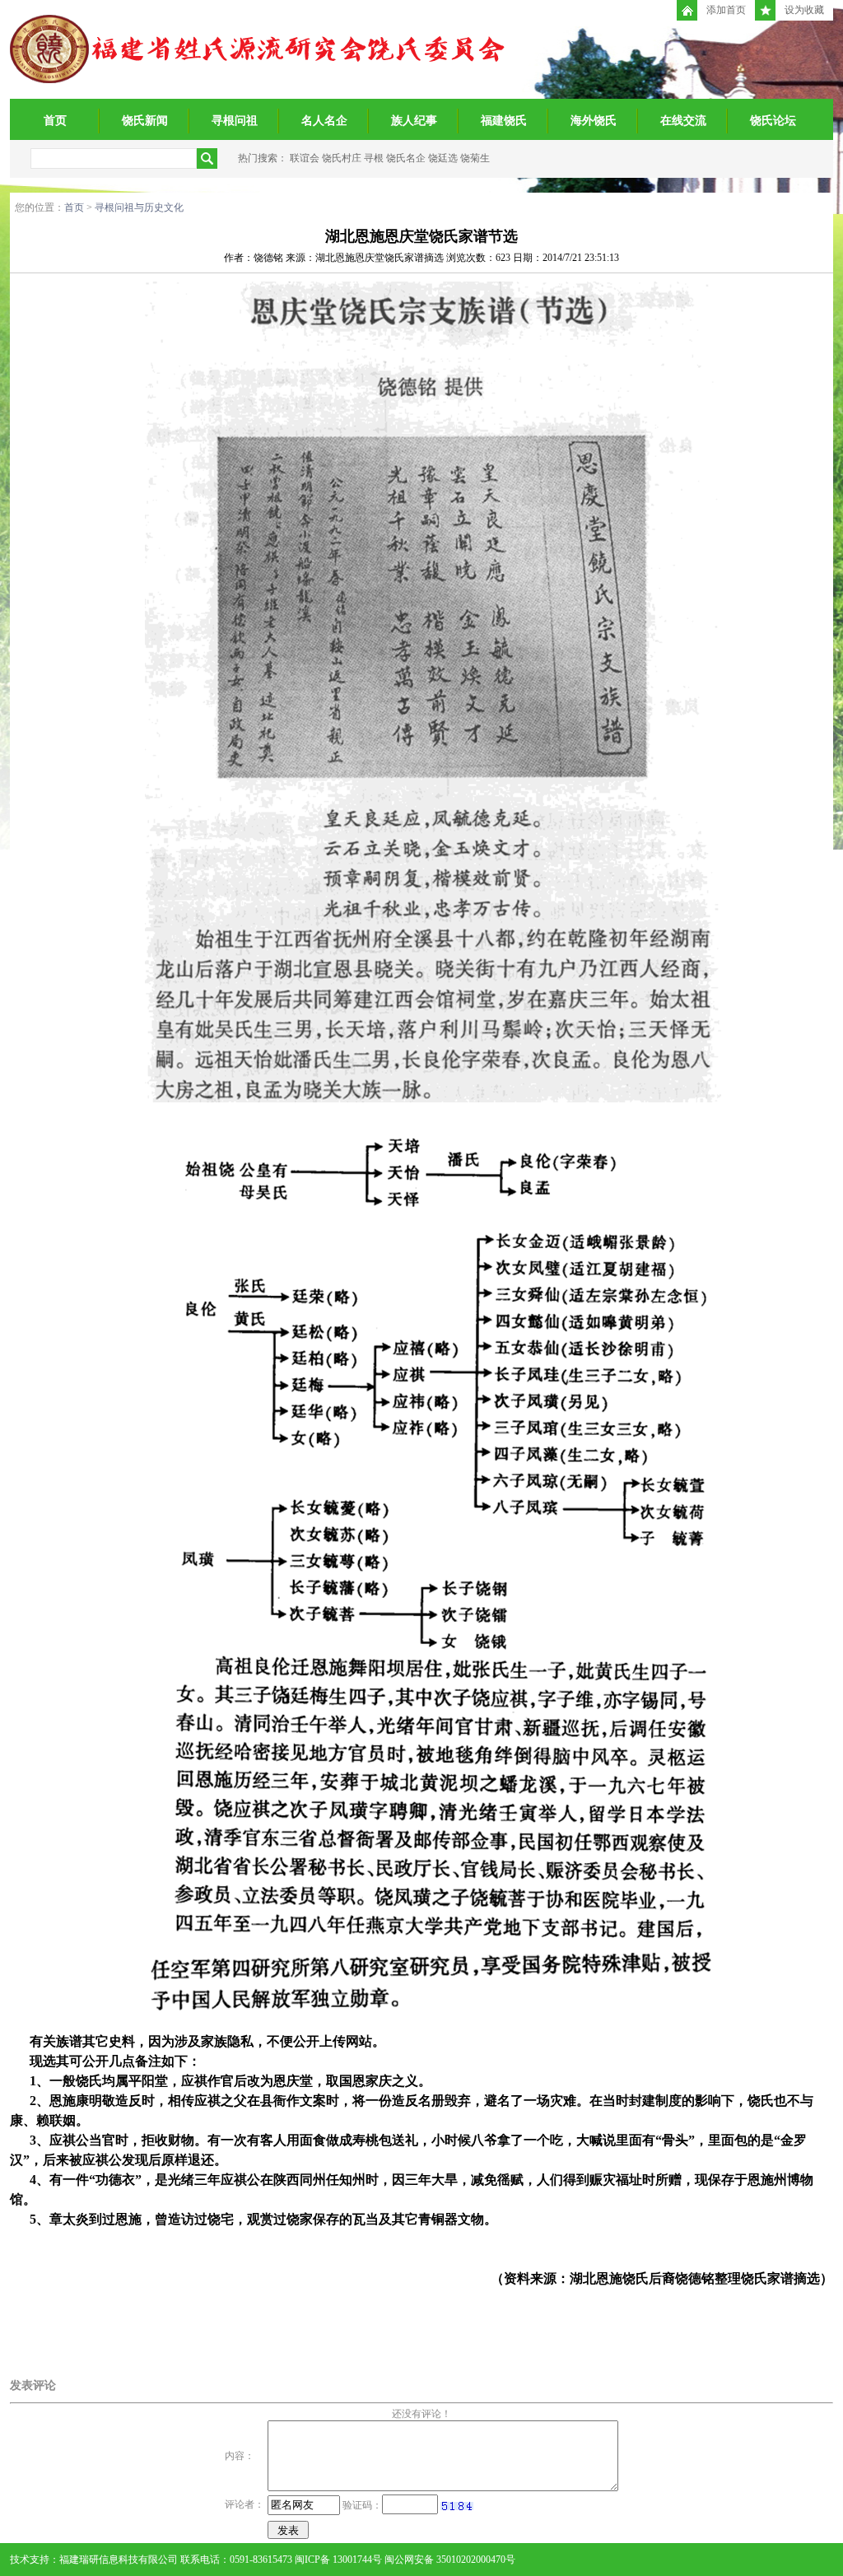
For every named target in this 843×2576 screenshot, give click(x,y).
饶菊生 (475, 158)
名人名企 (324, 121)
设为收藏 (804, 10)
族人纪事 (414, 121)
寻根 (374, 158)
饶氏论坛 (773, 121)
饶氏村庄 (342, 158)
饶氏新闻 (145, 121)
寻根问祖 (235, 121)
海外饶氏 (594, 121)
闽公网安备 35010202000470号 (450, 2560)
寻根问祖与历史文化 (139, 207)
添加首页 (726, 10)
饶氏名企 (406, 158)
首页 (55, 121)
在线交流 (683, 121)
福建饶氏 (504, 121)
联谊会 (305, 158)
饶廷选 (443, 158)
